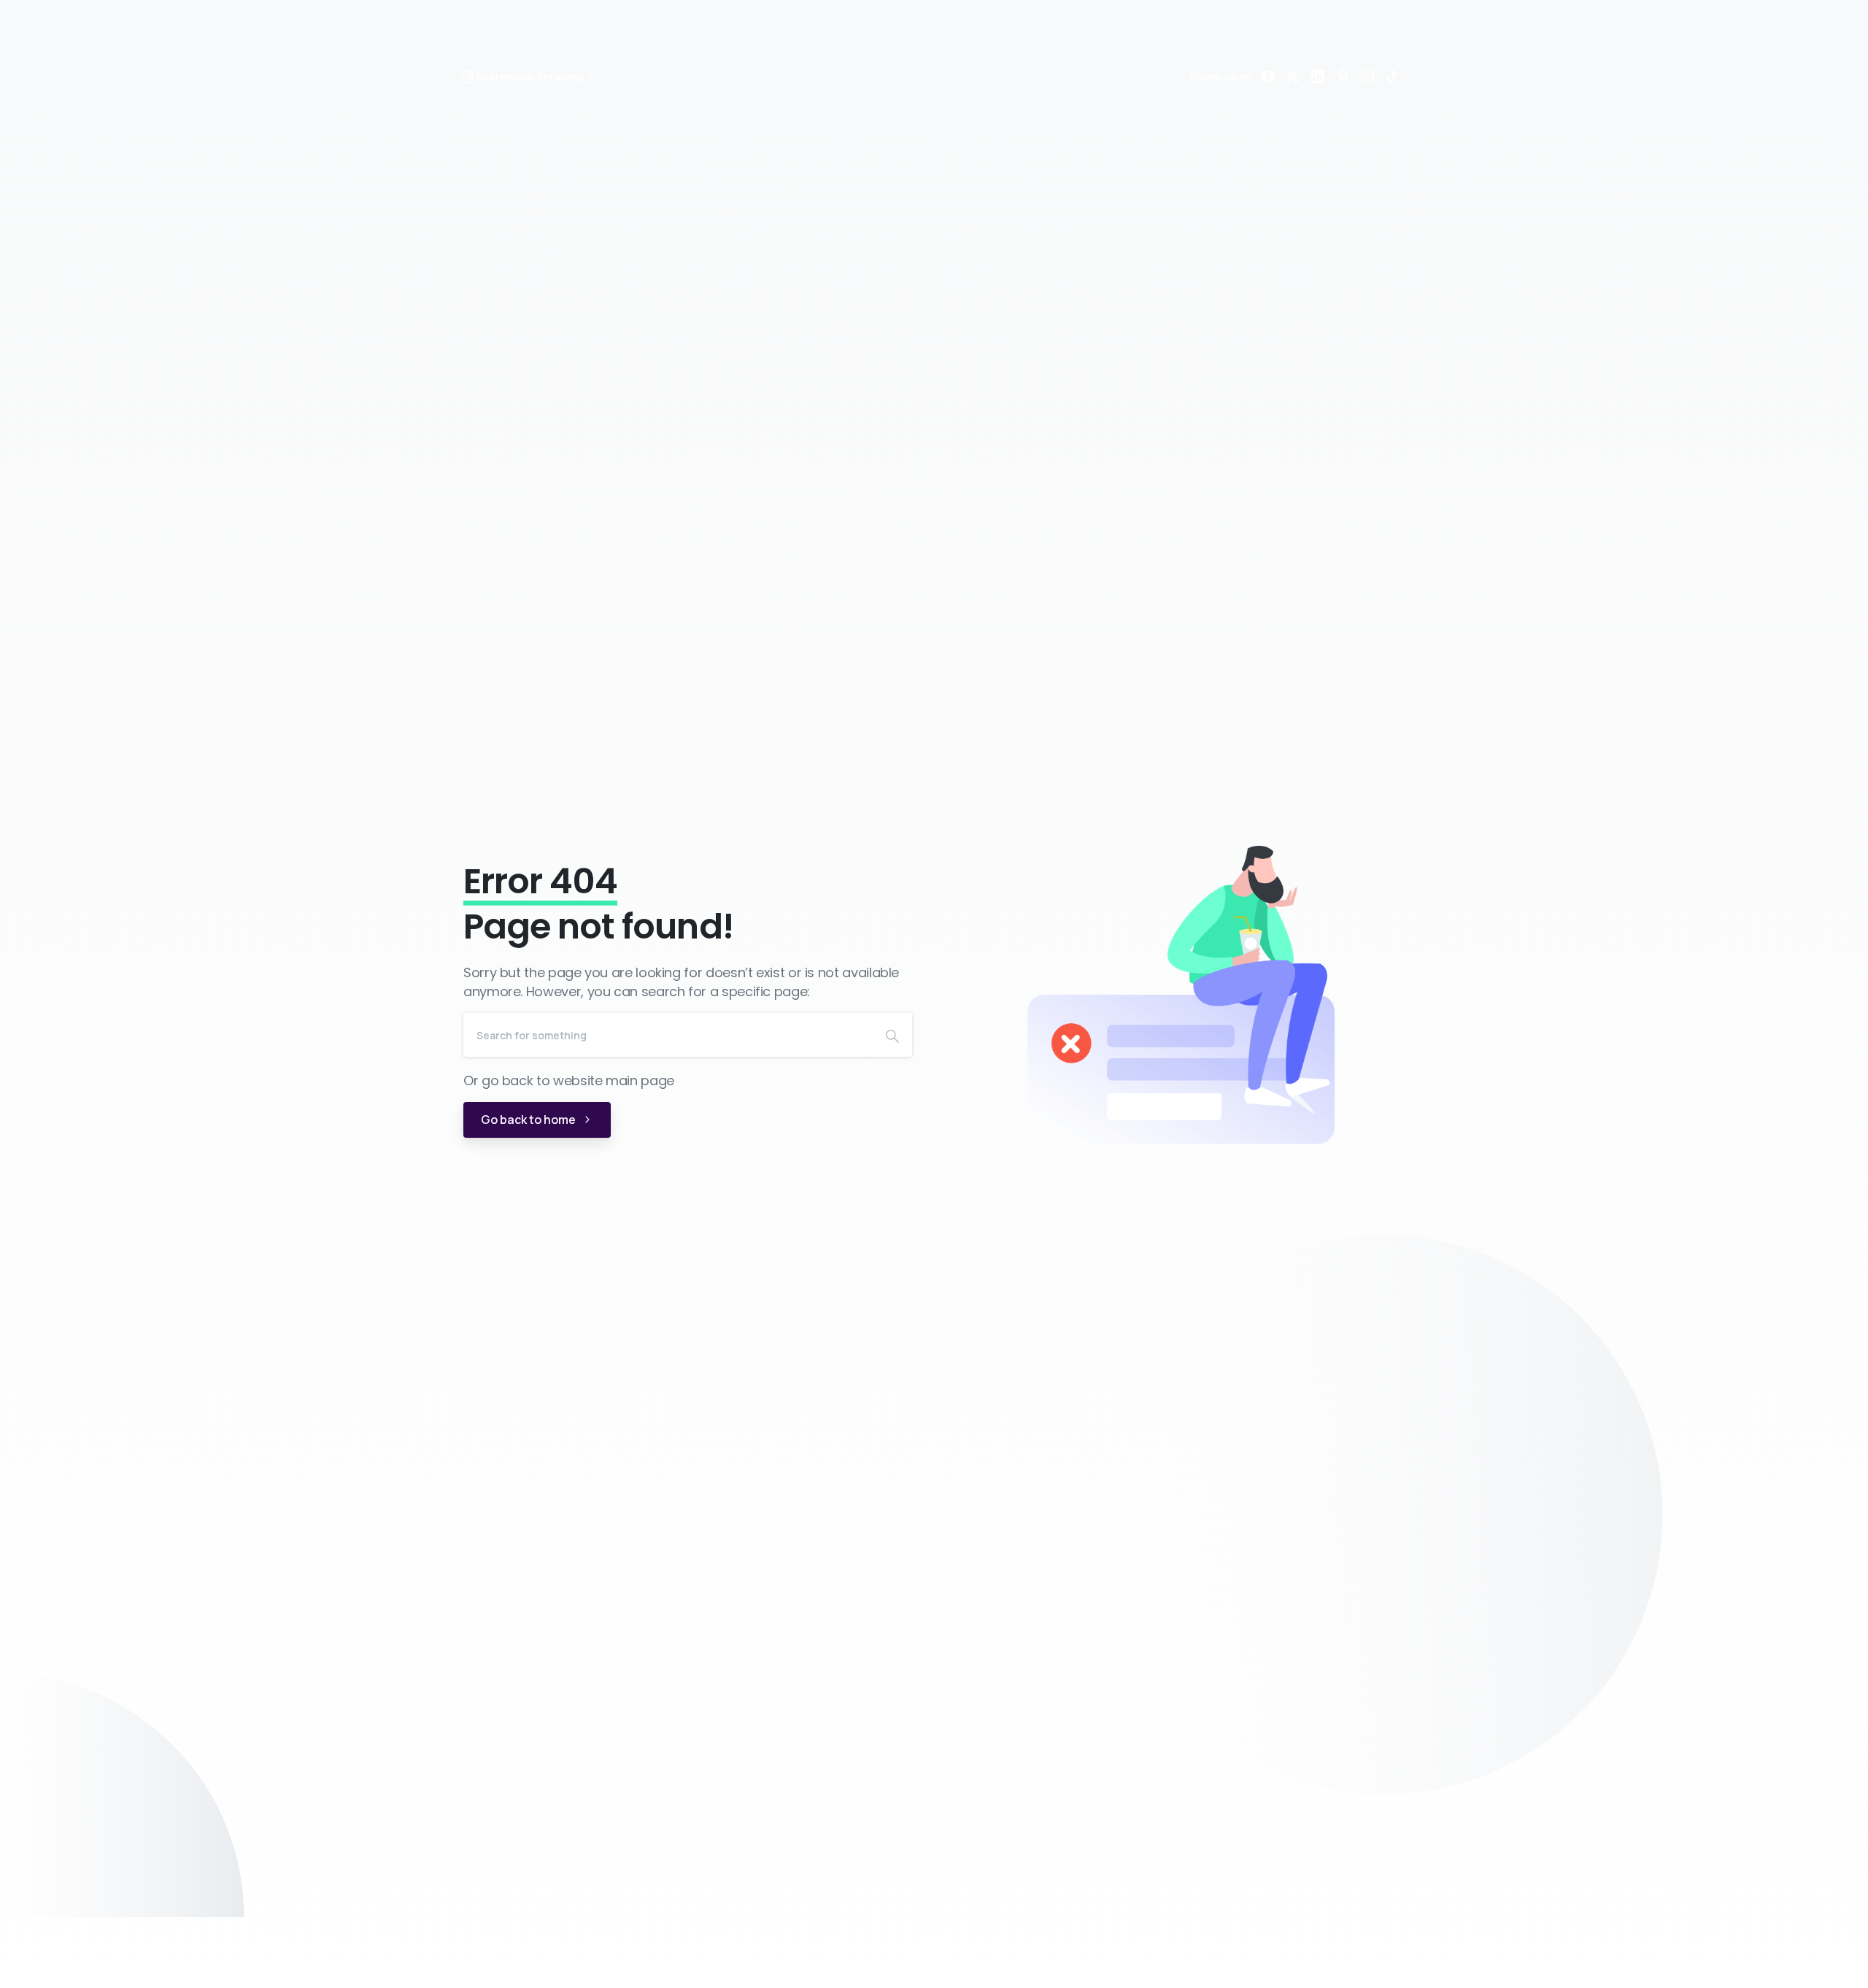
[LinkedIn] (1318, 77)
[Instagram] (1367, 77)
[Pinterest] (1343, 77)
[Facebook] (1268, 77)
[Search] (892, 1035)
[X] (1293, 77)
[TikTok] (1392, 77)
